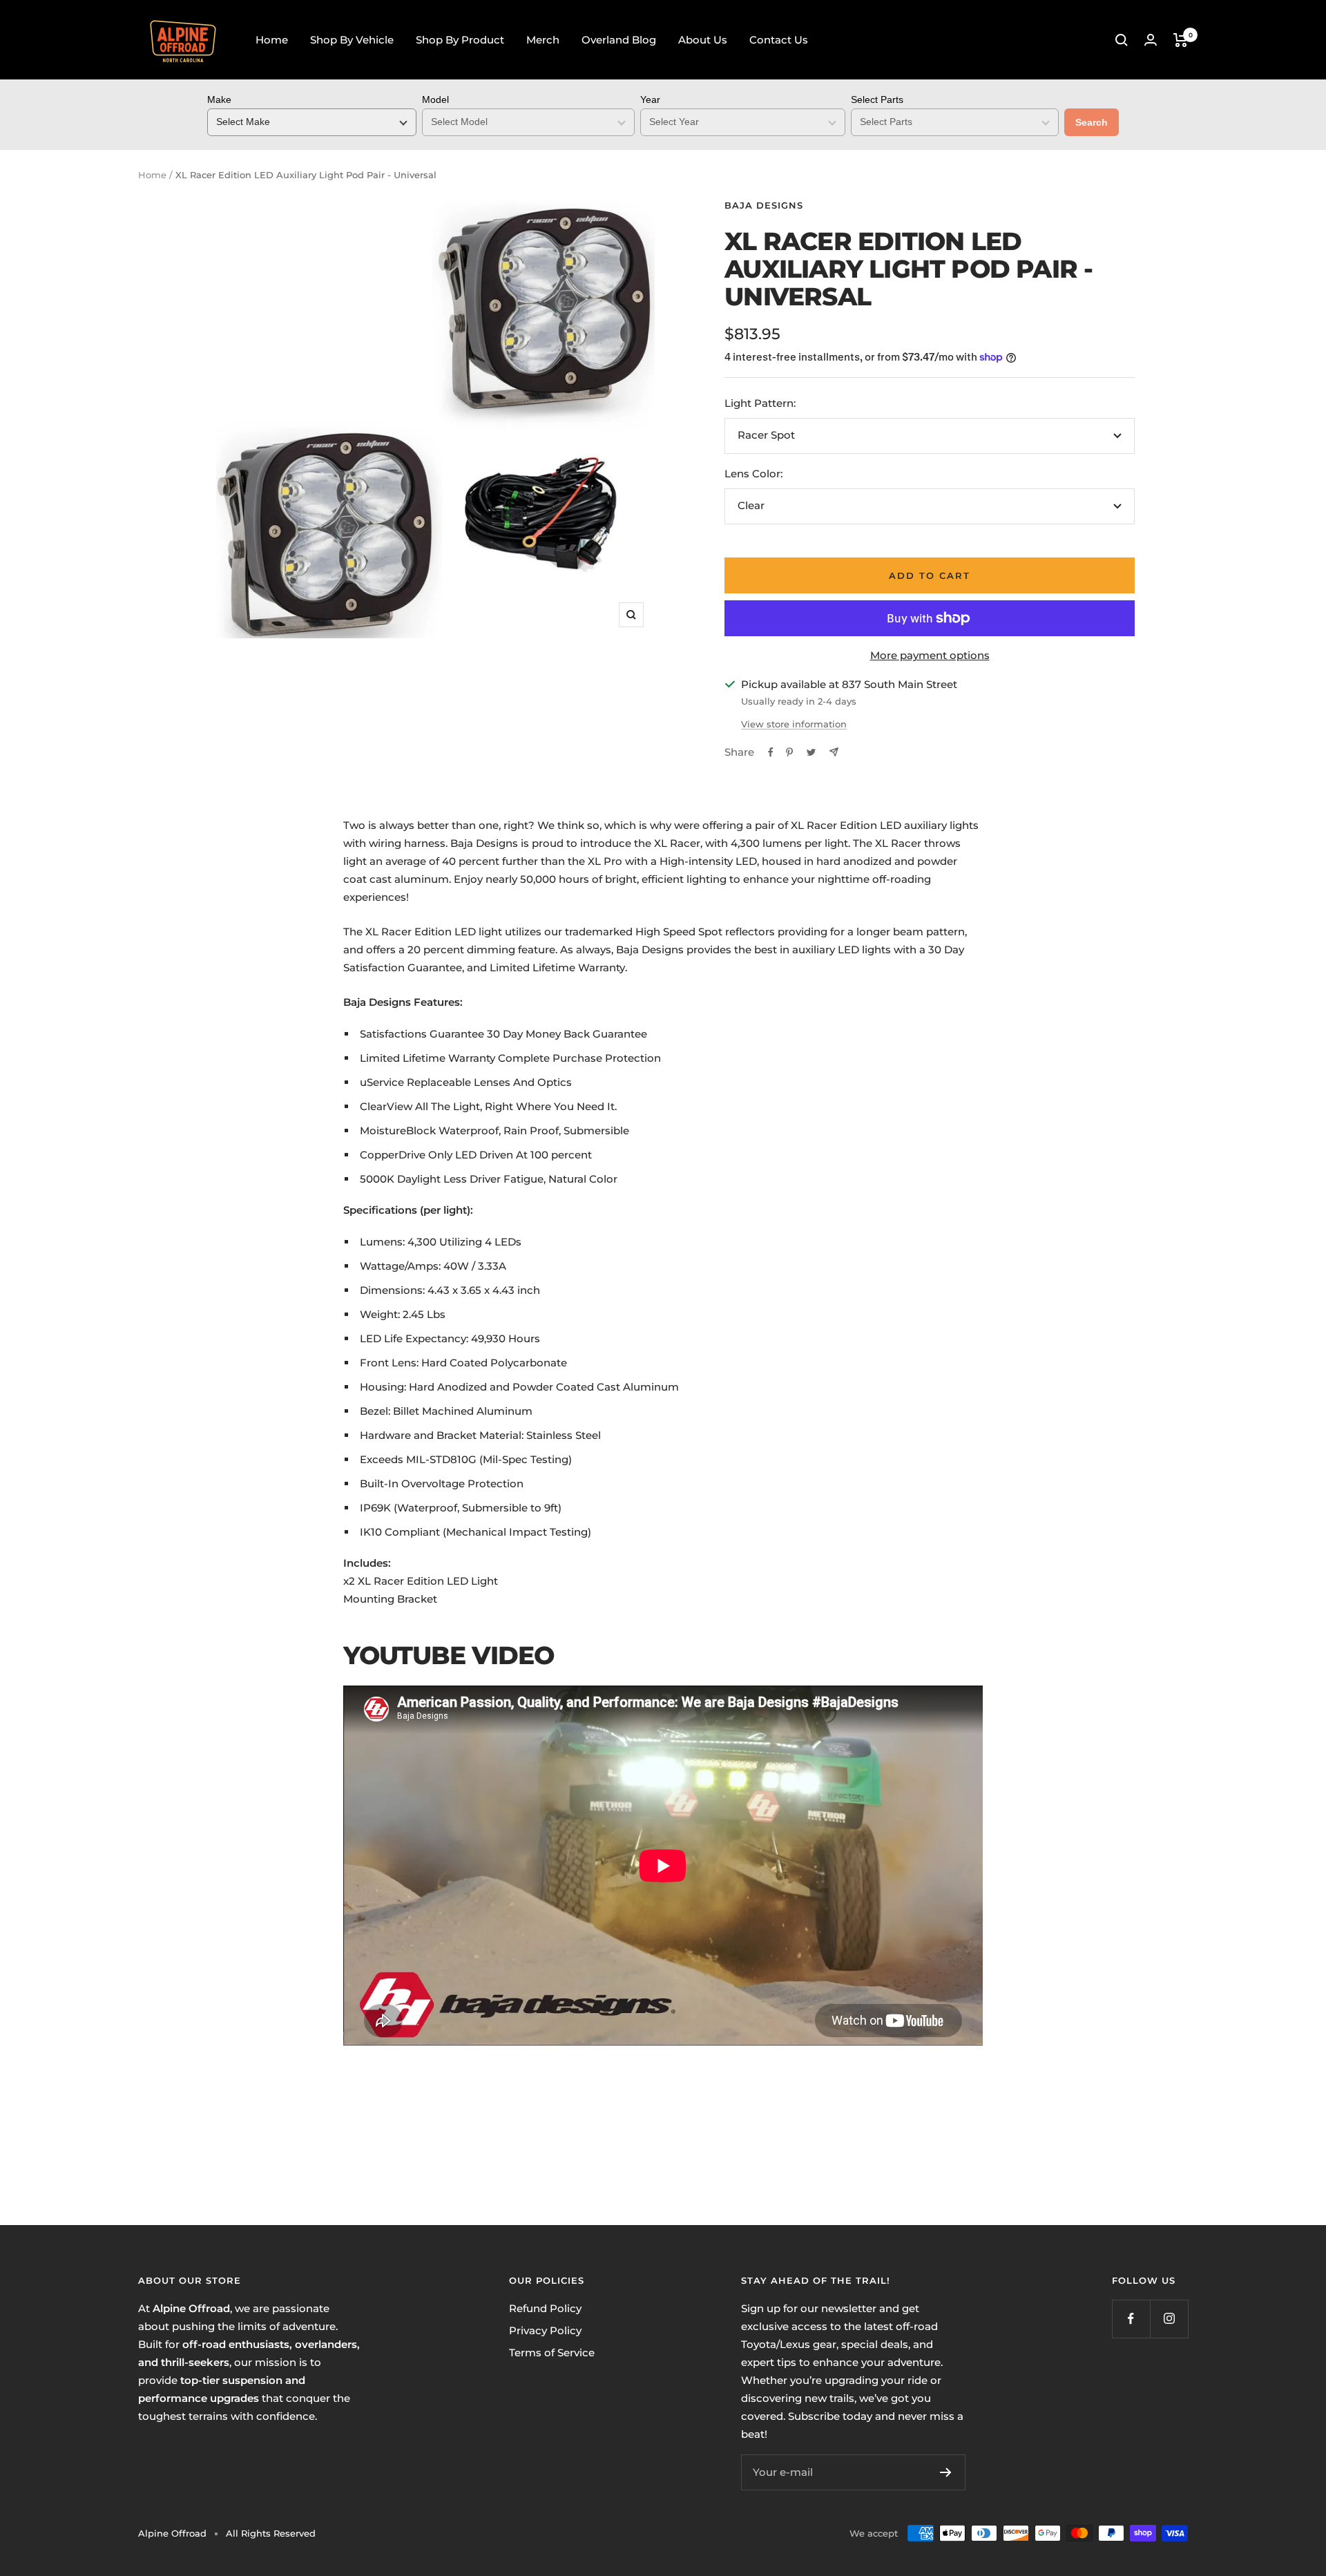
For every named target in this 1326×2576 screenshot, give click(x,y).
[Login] (1151, 40)
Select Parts (877, 99)
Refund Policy (545, 2308)
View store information (794, 724)
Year (650, 99)
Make (219, 99)
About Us (703, 40)
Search (1092, 122)
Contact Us (779, 40)
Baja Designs (764, 205)
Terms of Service (552, 2353)
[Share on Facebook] (771, 752)
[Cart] (1181, 40)
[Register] (946, 2472)
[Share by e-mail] (834, 752)
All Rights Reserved (271, 2533)
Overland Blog (619, 40)
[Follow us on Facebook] (1131, 2319)
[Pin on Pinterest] (789, 752)
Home (272, 40)
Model (435, 99)
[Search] (1122, 40)
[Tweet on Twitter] (811, 752)
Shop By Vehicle (352, 40)
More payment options (930, 655)
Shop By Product (460, 40)
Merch (543, 40)
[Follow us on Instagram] (1169, 2319)
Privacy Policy (545, 2330)
